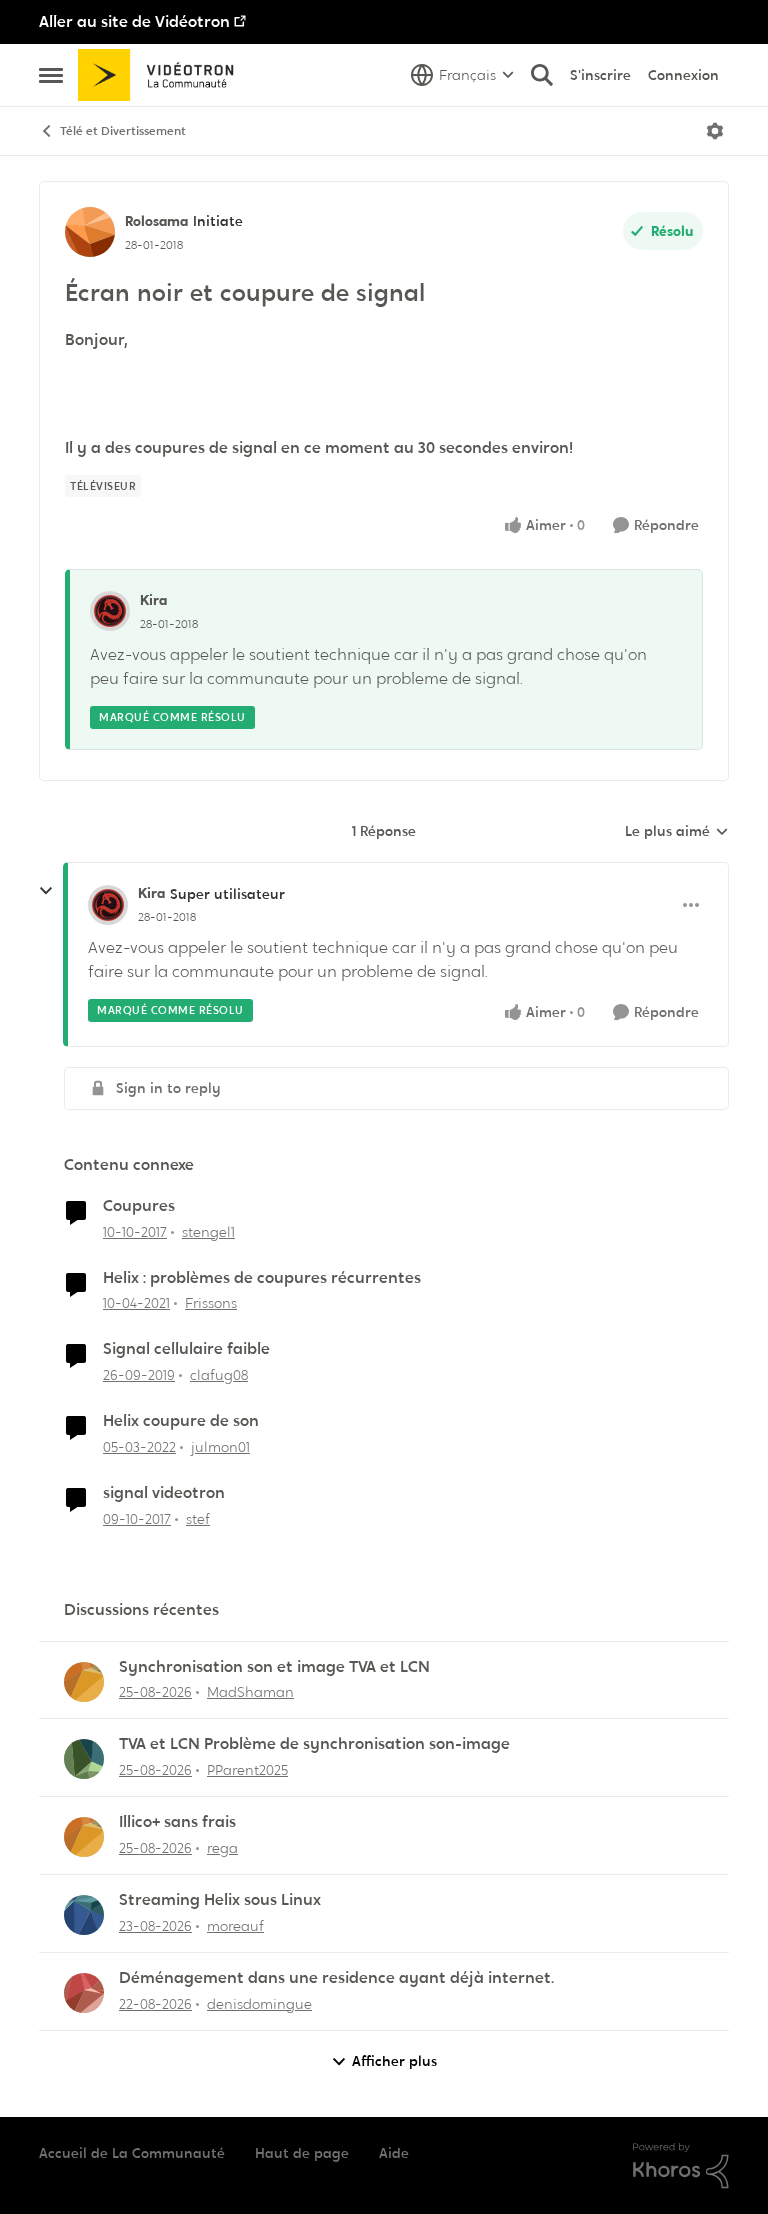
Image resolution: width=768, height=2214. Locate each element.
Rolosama (156, 221)
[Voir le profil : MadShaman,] (84, 1682)
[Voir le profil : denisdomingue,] (84, 1993)
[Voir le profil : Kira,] (110, 611)
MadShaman (250, 1692)
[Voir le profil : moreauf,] (84, 1915)
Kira (153, 600)
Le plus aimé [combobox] (677, 832)
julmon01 (220, 1447)
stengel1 (208, 1232)
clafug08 (219, 1375)
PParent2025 (247, 1770)
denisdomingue (259, 2004)
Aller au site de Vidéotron (134, 21)
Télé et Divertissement (123, 131)
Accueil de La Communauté (132, 2153)
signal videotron (164, 1493)
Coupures (139, 1206)
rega (222, 1848)
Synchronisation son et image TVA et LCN (274, 1667)
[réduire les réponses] (46, 891)
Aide (394, 2153)
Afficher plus (394, 2061)
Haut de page (302, 2153)
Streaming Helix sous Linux (220, 1900)
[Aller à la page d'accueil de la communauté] (162, 75)
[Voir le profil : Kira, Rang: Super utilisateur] (108, 905)
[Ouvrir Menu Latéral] (51, 75)
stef (198, 1519)
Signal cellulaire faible (186, 1349)
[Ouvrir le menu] (715, 131)
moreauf (235, 1926)
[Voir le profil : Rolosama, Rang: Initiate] (90, 232)
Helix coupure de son (181, 1421)
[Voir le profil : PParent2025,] (84, 1759)
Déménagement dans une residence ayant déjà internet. (336, 1978)
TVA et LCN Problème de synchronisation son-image (314, 1744)
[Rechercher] (542, 75)
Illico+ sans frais (177, 1822)
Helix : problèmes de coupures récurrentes (262, 1278)
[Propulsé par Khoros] (681, 2166)
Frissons (211, 1303)
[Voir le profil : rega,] (84, 1837)
